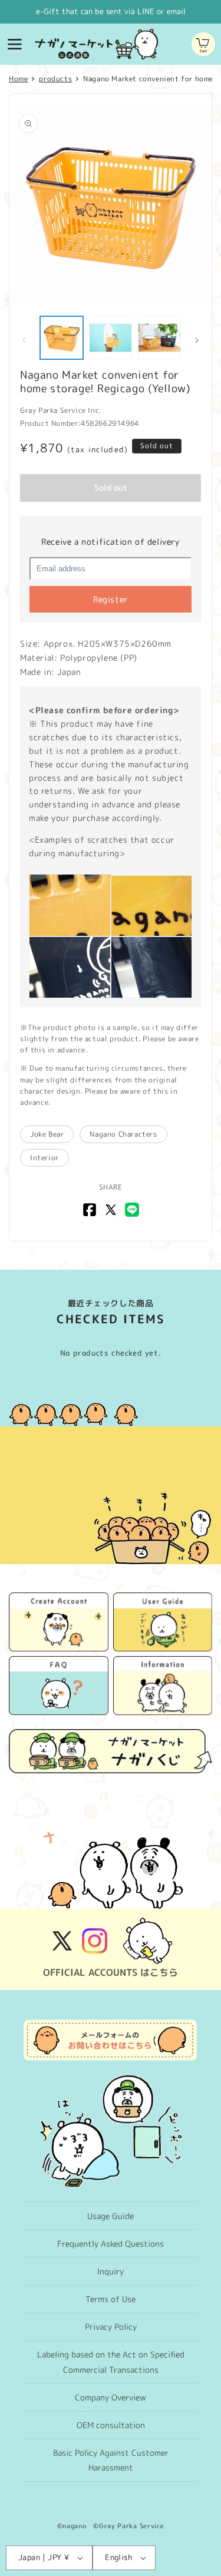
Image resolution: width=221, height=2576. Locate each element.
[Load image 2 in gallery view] (111, 338)
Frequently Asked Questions (111, 2244)
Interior (44, 1158)
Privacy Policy (111, 2327)
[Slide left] (24, 340)
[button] (15, 44)
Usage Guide (111, 2216)
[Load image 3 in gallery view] (159, 338)
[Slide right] (197, 340)
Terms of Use (111, 2299)
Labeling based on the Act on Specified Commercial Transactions (111, 2362)
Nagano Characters (123, 1134)
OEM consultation (111, 2425)
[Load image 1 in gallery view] (62, 338)
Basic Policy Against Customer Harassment (111, 2460)
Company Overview (111, 2397)
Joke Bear (47, 1134)
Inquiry (111, 2271)
